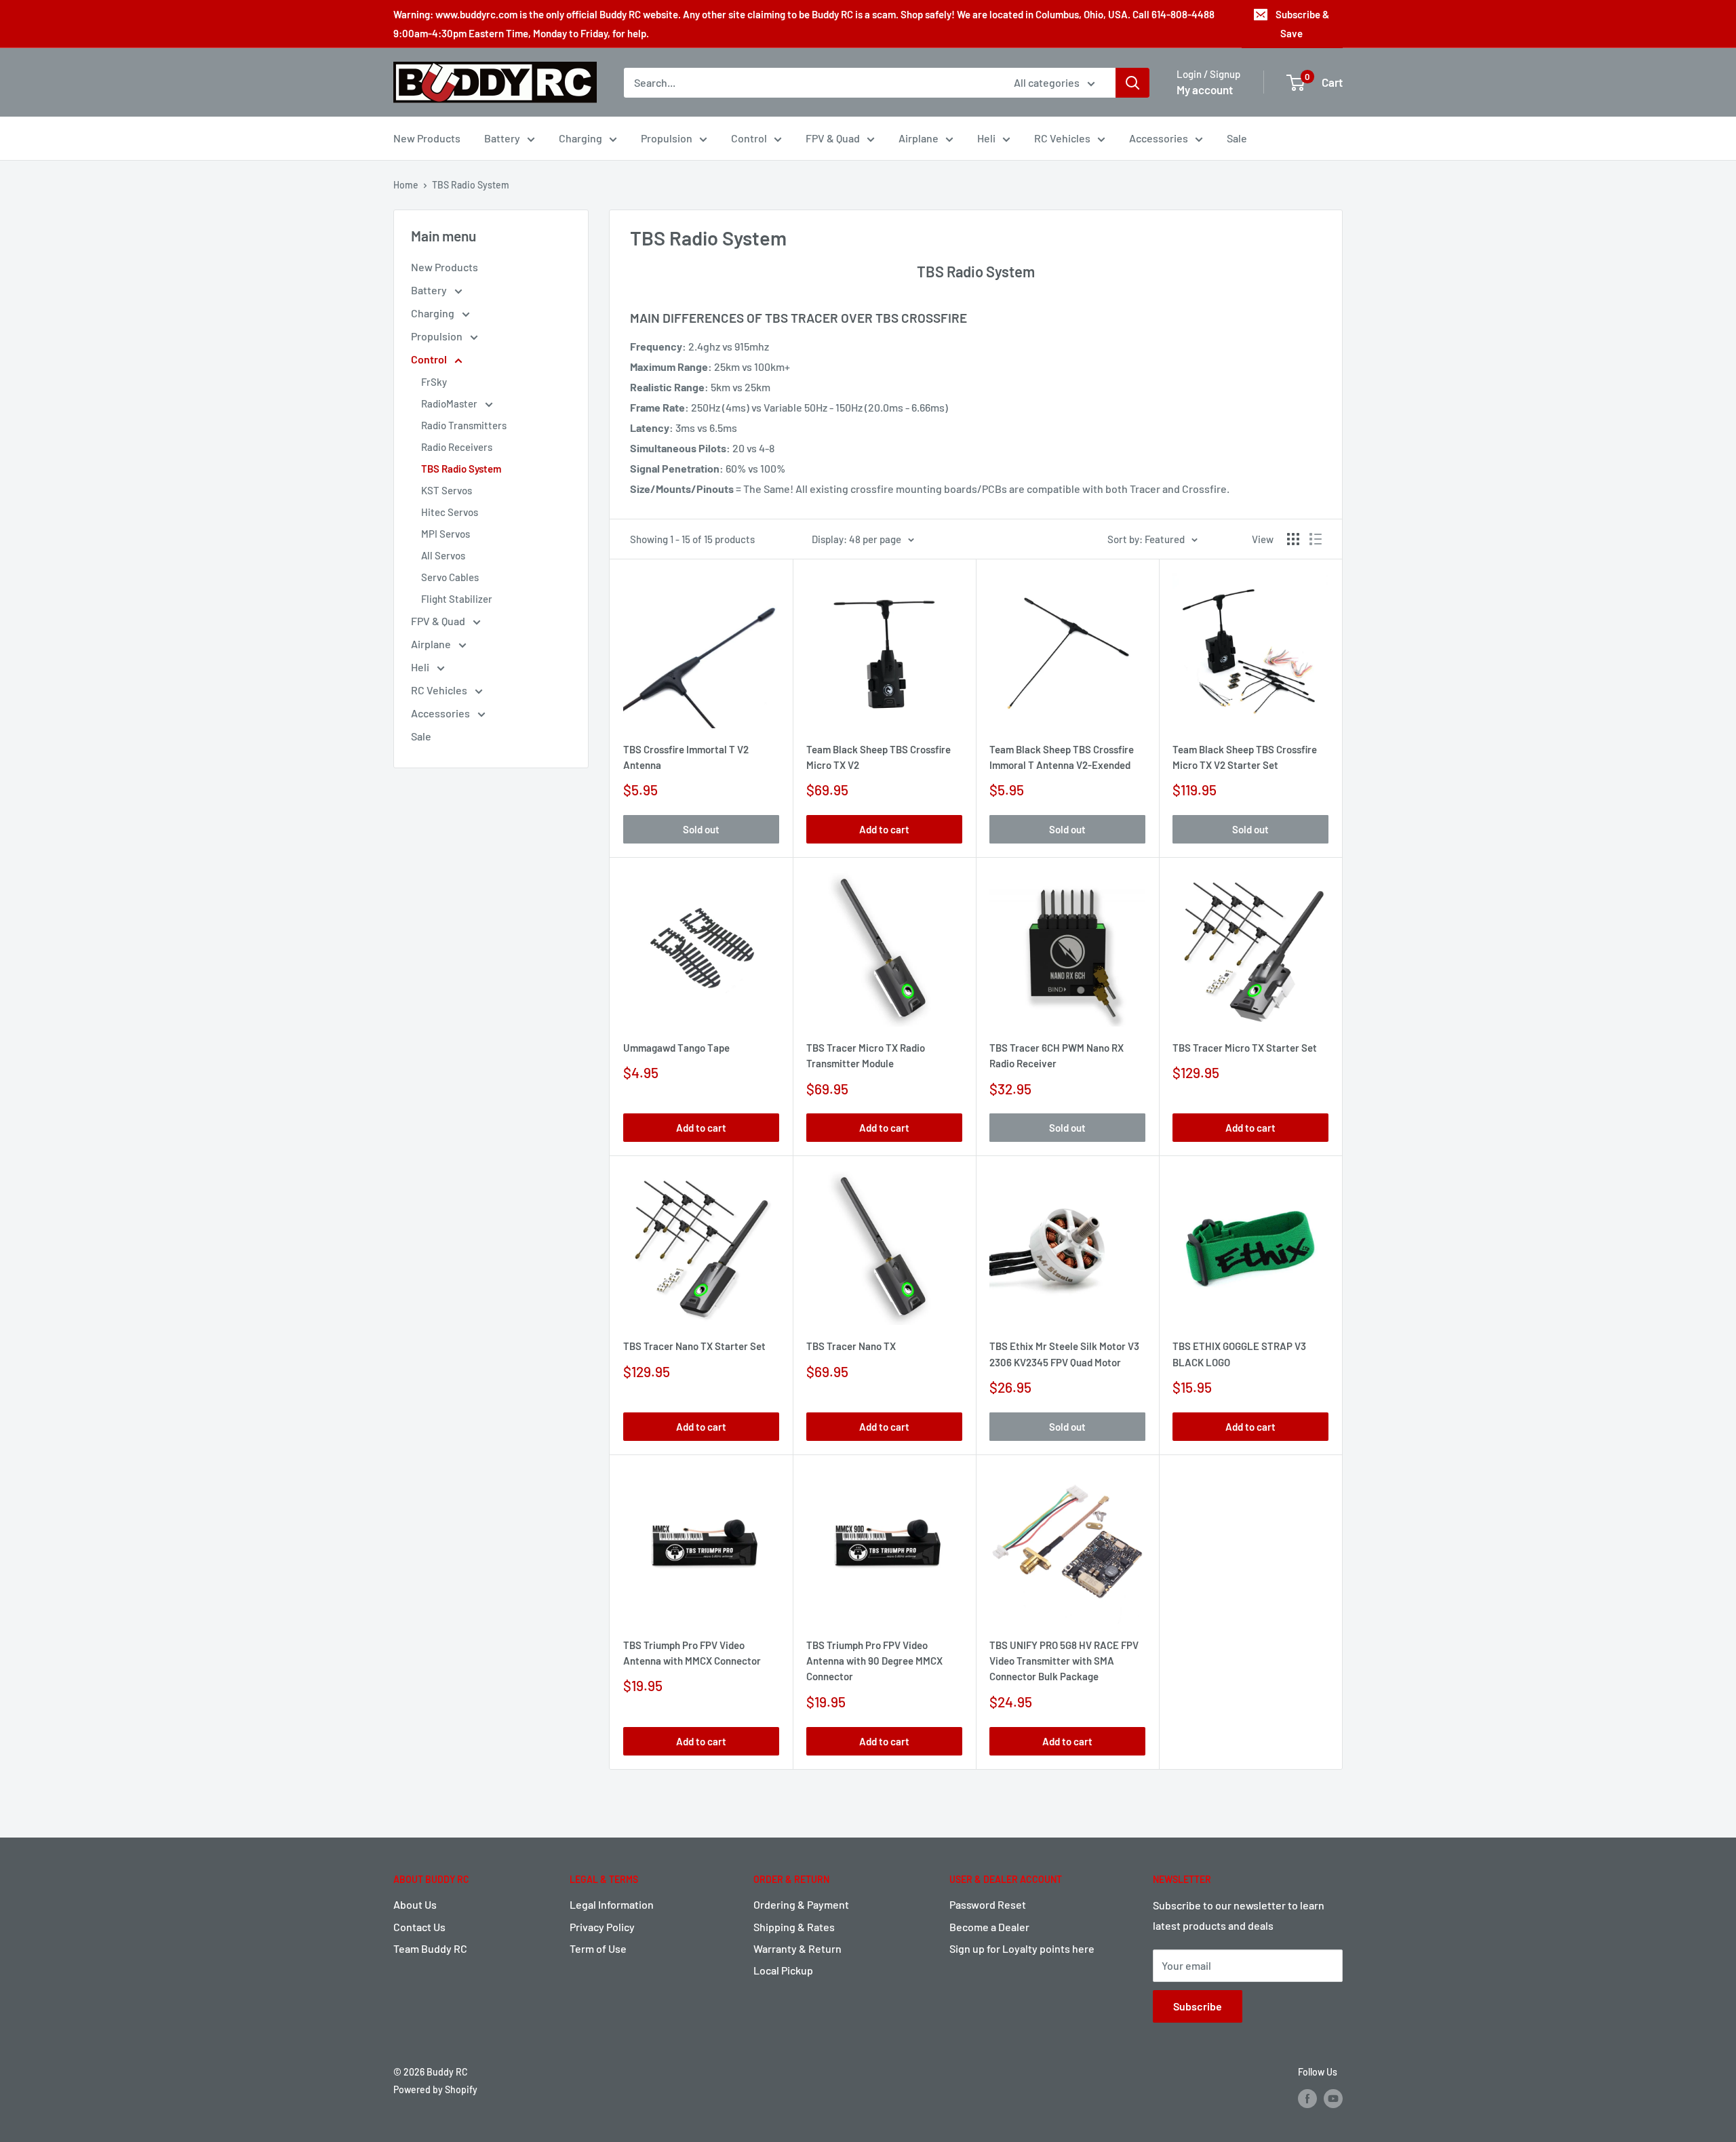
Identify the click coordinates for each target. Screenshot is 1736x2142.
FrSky (434, 382)
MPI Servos (446, 534)
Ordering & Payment (801, 1904)
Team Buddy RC (430, 1948)
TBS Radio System (471, 185)
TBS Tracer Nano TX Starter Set (694, 1346)
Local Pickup (783, 1970)
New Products (427, 138)
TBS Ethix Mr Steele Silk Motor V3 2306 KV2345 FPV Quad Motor (1064, 1354)
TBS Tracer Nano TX (851, 1346)
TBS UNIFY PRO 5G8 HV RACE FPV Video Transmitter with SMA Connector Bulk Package (1064, 1661)
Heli (986, 138)
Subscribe (1198, 2006)
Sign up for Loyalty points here (1022, 1948)
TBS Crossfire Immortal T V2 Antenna (686, 757)
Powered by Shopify (435, 2089)
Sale (1237, 138)
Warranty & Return (797, 1948)
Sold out (701, 829)
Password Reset (988, 1904)
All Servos (443, 555)
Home (406, 185)
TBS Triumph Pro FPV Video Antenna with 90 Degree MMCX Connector (874, 1661)
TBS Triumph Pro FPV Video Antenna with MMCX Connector (692, 1653)
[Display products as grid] (1293, 539)
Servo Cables (450, 577)
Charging (580, 138)
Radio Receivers (457, 447)
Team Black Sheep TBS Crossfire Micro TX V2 (879, 757)
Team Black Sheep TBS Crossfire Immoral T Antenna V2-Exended (1062, 757)
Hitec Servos (450, 512)
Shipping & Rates (794, 1927)
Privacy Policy (602, 1927)
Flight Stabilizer (457, 599)
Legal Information (612, 1904)
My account (1205, 90)
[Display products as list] (1316, 539)
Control (749, 138)
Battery (502, 138)
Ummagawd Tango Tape (676, 1048)
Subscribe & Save (1302, 24)
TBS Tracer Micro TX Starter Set (1245, 1048)
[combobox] (810, 83)
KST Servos (447, 490)
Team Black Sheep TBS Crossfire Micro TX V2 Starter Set (1245, 757)
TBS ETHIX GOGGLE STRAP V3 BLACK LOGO (1239, 1354)
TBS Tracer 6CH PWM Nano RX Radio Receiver (1057, 1055)
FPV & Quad (833, 138)
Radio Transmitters (464, 425)
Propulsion (667, 138)
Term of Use (598, 1948)
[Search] (1132, 83)
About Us (415, 1904)
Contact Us (419, 1927)
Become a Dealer (989, 1927)
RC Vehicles (1062, 138)
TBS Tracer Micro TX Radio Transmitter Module (866, 1055)
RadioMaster (450, 403)
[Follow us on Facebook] (1307, 2098)
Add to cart (884, 829)
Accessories (1159, 138)
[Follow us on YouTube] (1333, 2098)
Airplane (919, 138)
